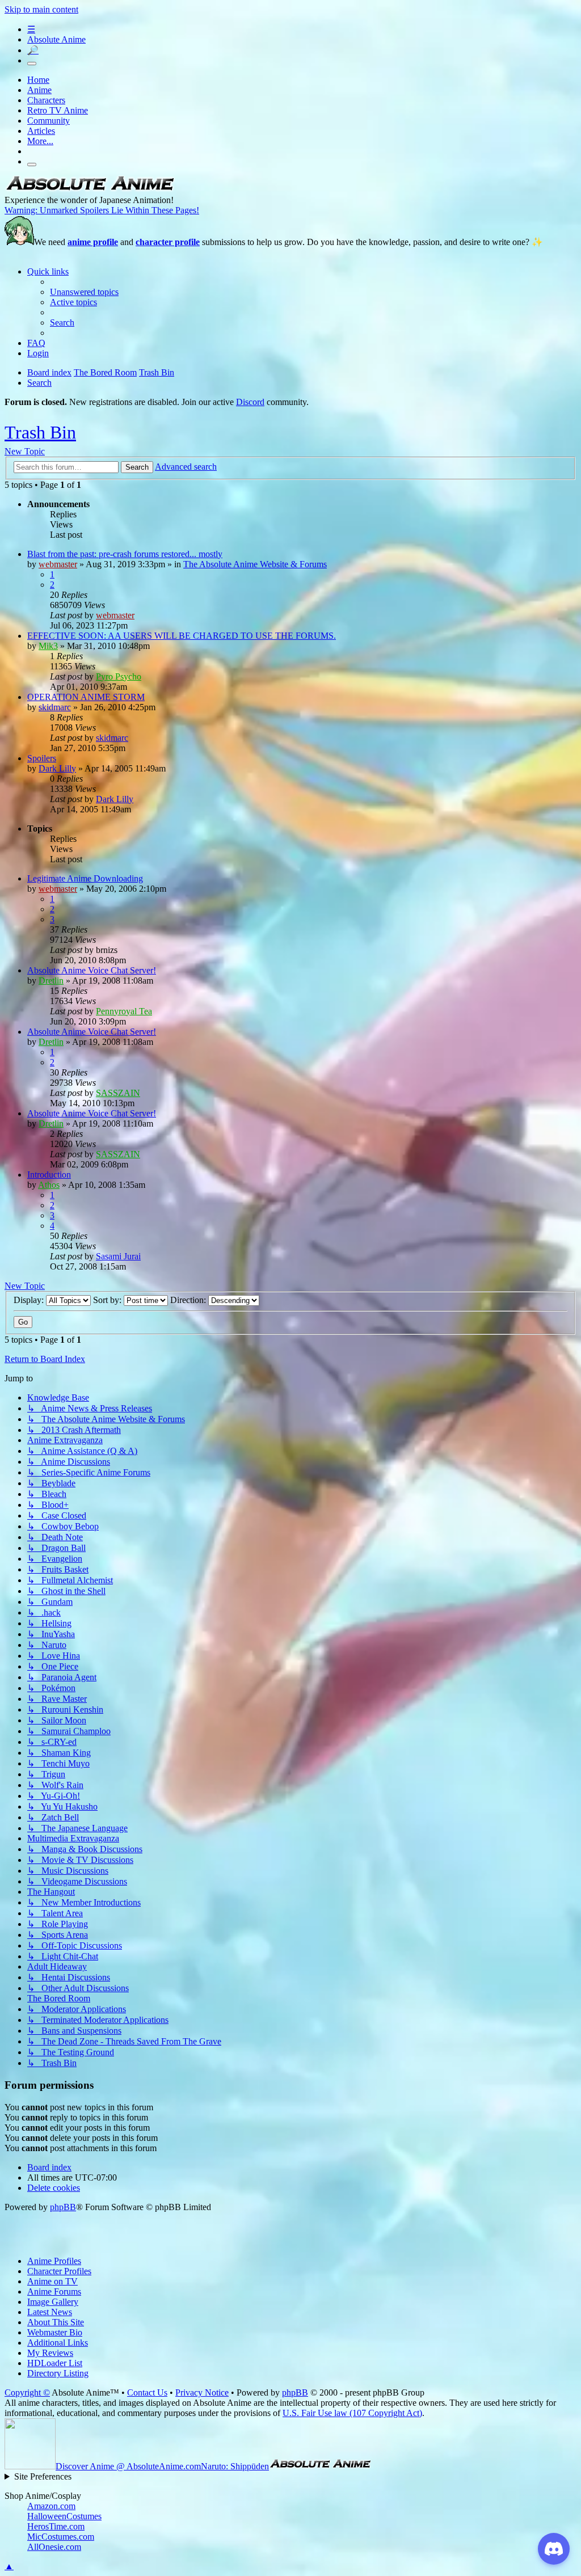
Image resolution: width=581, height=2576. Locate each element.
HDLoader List (55, 2363)
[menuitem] (84, 292)
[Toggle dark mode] (32, 64)
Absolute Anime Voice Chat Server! (92, 970)
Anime (39, 90)
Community (49, 121)
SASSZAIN (118, 1093)
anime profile (93, 242)
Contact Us (147, 2392)
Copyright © (27, 2392)
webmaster (58, 564)
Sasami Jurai (118, 1256)
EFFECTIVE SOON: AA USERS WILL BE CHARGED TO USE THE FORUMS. (182, 636)
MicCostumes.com (61, 2537)
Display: (30, 1300)
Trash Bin (40, 432)
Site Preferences (43, 2476)
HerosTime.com (56, 2526)
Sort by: (108, 1300)
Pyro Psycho (119, 676)
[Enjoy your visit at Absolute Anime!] (90, 190)
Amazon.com (51, 2506)
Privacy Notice (202, 2392)
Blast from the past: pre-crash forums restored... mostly (125, 554)
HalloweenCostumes (64, 2516)
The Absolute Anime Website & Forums (255, 564)
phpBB (63, 2207)
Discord (250, 402)
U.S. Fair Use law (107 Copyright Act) (352, 2413)
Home (38, 80)
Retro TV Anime (58, 110)
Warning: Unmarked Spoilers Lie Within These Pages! (102, 210)
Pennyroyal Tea (124, 1011)
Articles (41, 131)
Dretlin (51, 981)
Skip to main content (41, 9)
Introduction (49, 1175)
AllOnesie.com (54, 2547)
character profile (168, 242)
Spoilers (42, 758)
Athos (49, 1185)
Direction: (189, 1300)
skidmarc (55, 707)
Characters (46, 100)
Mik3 (48, 646)
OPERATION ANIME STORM (86, 697)
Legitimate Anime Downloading (85, 878)
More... (40, 141)
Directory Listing (58, 2373)
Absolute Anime (56, 39)
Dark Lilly (57, 768)
